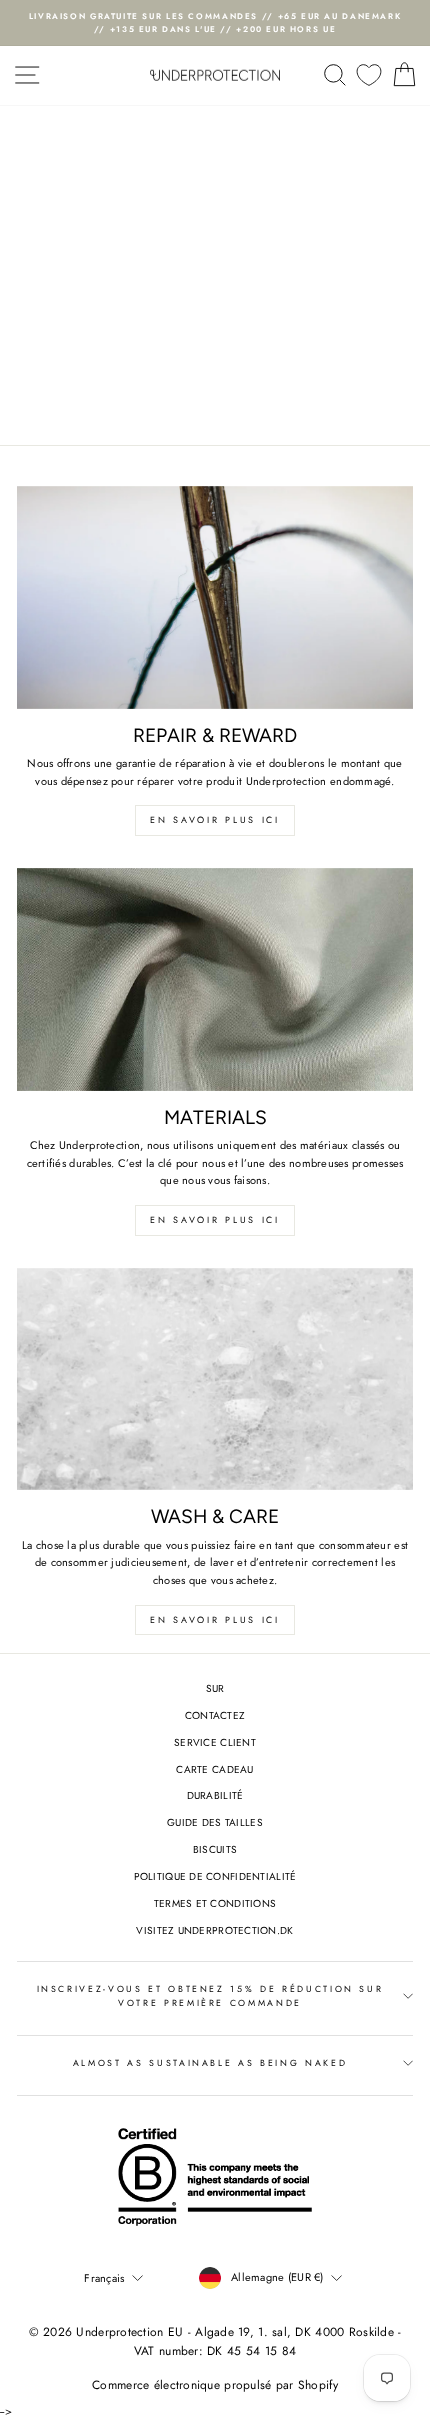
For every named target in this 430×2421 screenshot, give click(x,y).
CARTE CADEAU (214, 1769)
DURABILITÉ (215, 1795)
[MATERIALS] (215, 979)
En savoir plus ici (215, 819)
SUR (215, 1688)
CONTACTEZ (215, 1715)
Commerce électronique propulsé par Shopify (215, 2385)
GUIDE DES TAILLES (215, 1822)
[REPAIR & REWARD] (215, 597)
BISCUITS (215, 1849)
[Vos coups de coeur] (369, 75)
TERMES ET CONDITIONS (215, 1903)
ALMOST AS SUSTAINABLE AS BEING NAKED (210, 2063)
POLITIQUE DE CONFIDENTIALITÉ (215, 1876)
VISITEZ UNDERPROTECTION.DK (214, 1930)
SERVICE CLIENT (215, 1742)
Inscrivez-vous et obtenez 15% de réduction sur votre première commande (210, 1996)
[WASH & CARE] (215, 1379)
